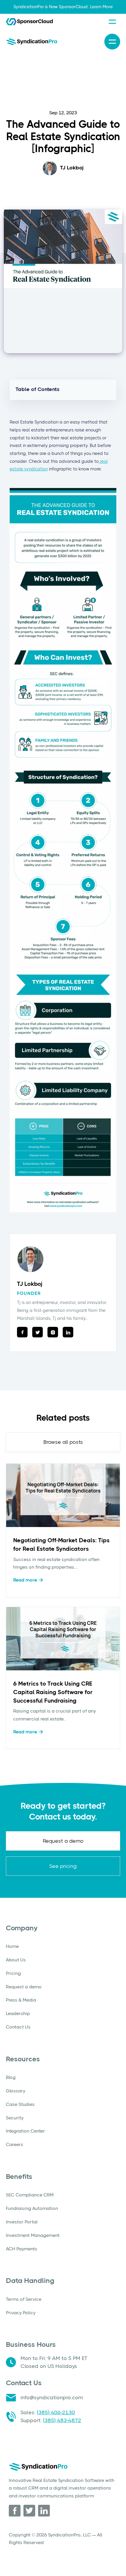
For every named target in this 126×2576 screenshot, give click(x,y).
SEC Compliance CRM (30, 2195)
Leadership (18, 2013)
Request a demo (63, 1841)
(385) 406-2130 (56, 2412)
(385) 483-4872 (62, 2420)
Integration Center (25, 2131)
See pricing (63, 1866)
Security (15, 2118)
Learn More (101, 7)
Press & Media (21, 2000)
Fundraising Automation (32, 2208)
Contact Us (18, 2027)
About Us (16, 1960)
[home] (31, 41)
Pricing (13, 1973)
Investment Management (33, 2235)
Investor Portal (22, 2222)
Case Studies (20, 2104)
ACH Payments (22, 2249)
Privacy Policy (21, 2313)
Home (12, 1946)
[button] (112, 22)
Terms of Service (24, 2299)
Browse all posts (63, 1442)
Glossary (16, 2091)
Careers (15, 2144)
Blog (11, 2077)
